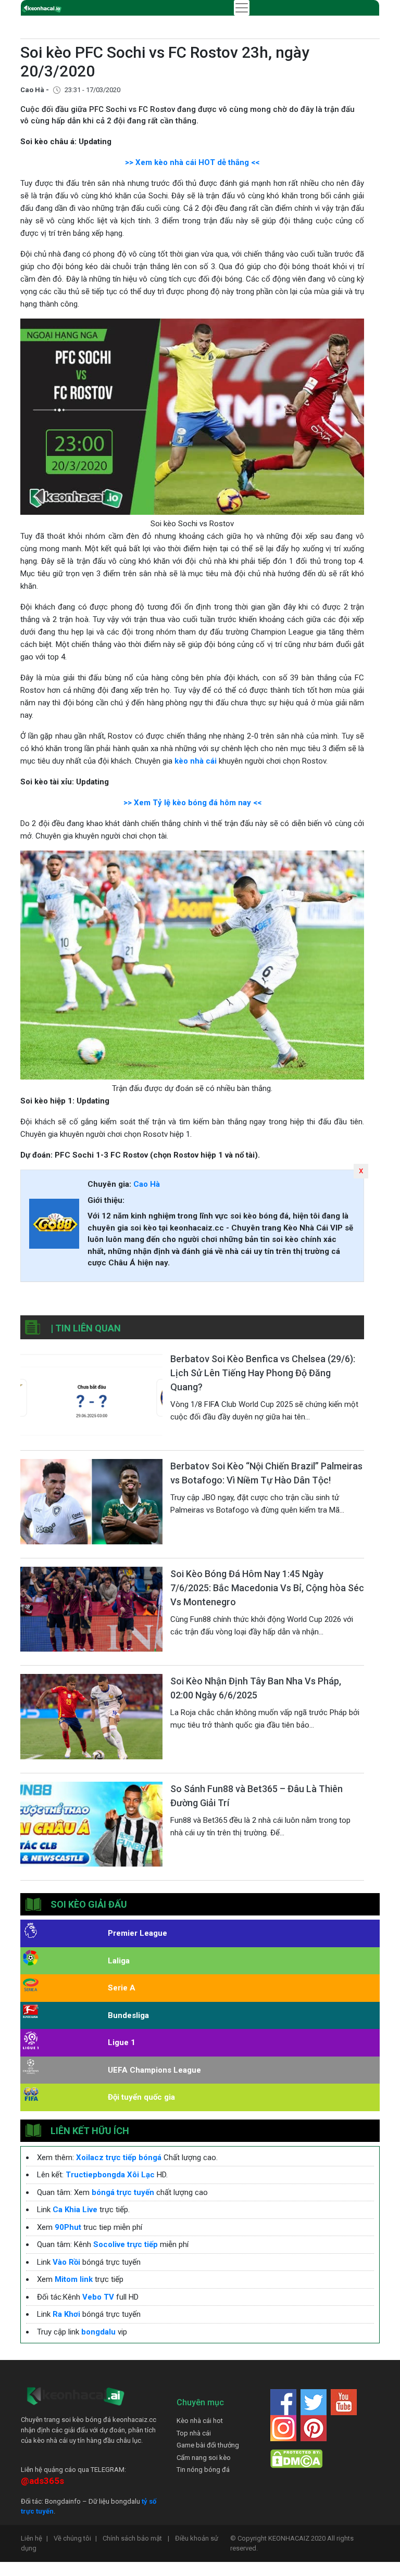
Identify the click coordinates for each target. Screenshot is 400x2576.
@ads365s (42, 2481)
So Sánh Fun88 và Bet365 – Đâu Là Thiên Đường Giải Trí (257, 1796)
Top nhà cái (194, 2433)
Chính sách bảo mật (136, 2538)
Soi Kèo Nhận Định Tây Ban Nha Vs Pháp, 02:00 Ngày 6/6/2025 (256, 1688)
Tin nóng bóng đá (203, 2470)
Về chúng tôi (75, 2538)
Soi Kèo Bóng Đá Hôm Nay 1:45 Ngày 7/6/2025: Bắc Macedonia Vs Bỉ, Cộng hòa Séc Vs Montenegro (267, 1588)
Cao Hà (147, 1184)
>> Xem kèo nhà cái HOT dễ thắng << (192, 162)
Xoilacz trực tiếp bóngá (119, 2158)
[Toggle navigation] (242, 8)
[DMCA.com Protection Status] (296, 2459)
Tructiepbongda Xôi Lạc (110, 2175)
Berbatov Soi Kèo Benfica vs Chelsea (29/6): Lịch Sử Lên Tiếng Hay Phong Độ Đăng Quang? (263, 1373)
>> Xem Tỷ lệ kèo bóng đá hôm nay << (192, 803)
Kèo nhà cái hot (200, 2421)
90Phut (68, 2227)
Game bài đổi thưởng (208, 2445)
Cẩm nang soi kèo (204, 2458)
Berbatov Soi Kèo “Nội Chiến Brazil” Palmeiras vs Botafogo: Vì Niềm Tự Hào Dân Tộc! (266, 1473)
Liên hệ (34, 2538)
